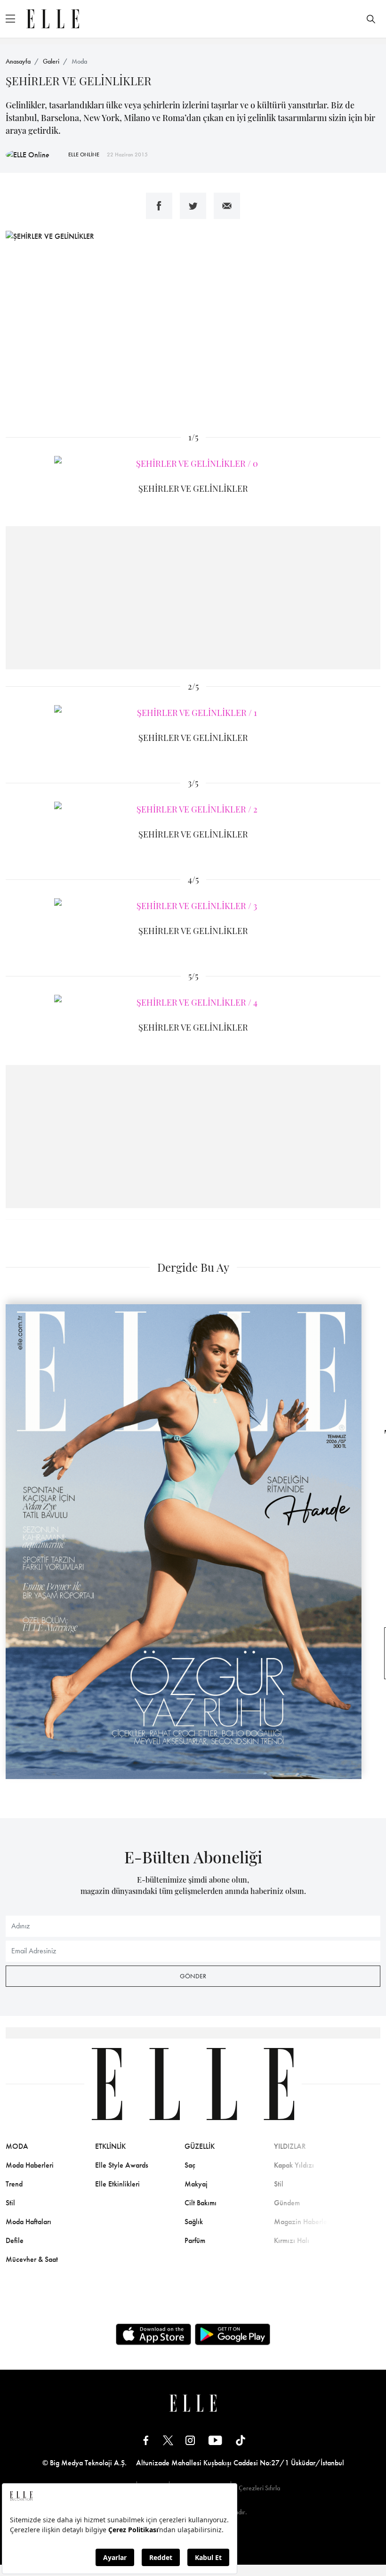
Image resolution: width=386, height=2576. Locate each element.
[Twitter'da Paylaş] (193, 206)
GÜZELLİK (200, 2146)
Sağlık (194, 2222)
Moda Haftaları (28, 2222)
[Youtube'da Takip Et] (215, 2440)
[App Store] (153, 2334)
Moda (79, 61)
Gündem (287, 2203)
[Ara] (371, 19)
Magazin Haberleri (303, 2222)
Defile (15, 2240)
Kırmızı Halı (292, 2240)
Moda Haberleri (30, 2165)
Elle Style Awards (122, 2165)
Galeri (51, 61)
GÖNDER (193, 1976)
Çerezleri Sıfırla (259, 2488)
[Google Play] (233, 2334)
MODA (17, 2146)
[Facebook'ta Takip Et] (146, 2440)
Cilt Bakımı (201, 2203)
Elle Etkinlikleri (117, 2184)
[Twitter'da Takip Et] (168, 2440)
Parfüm (195, 2240)
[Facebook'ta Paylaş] (159, 206)
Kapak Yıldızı (294, 2165)
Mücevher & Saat (32, 2259)
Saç (190, 2165)
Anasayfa (18, 61)
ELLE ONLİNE (84, 154)
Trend (14, 2184)
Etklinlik (110, 2146)
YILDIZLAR (290, 2146)
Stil (10, 2203)
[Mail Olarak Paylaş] (227, 206)
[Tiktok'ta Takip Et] (241, 2440)
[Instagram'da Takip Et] (190, 2440)
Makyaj (196, 2184)
